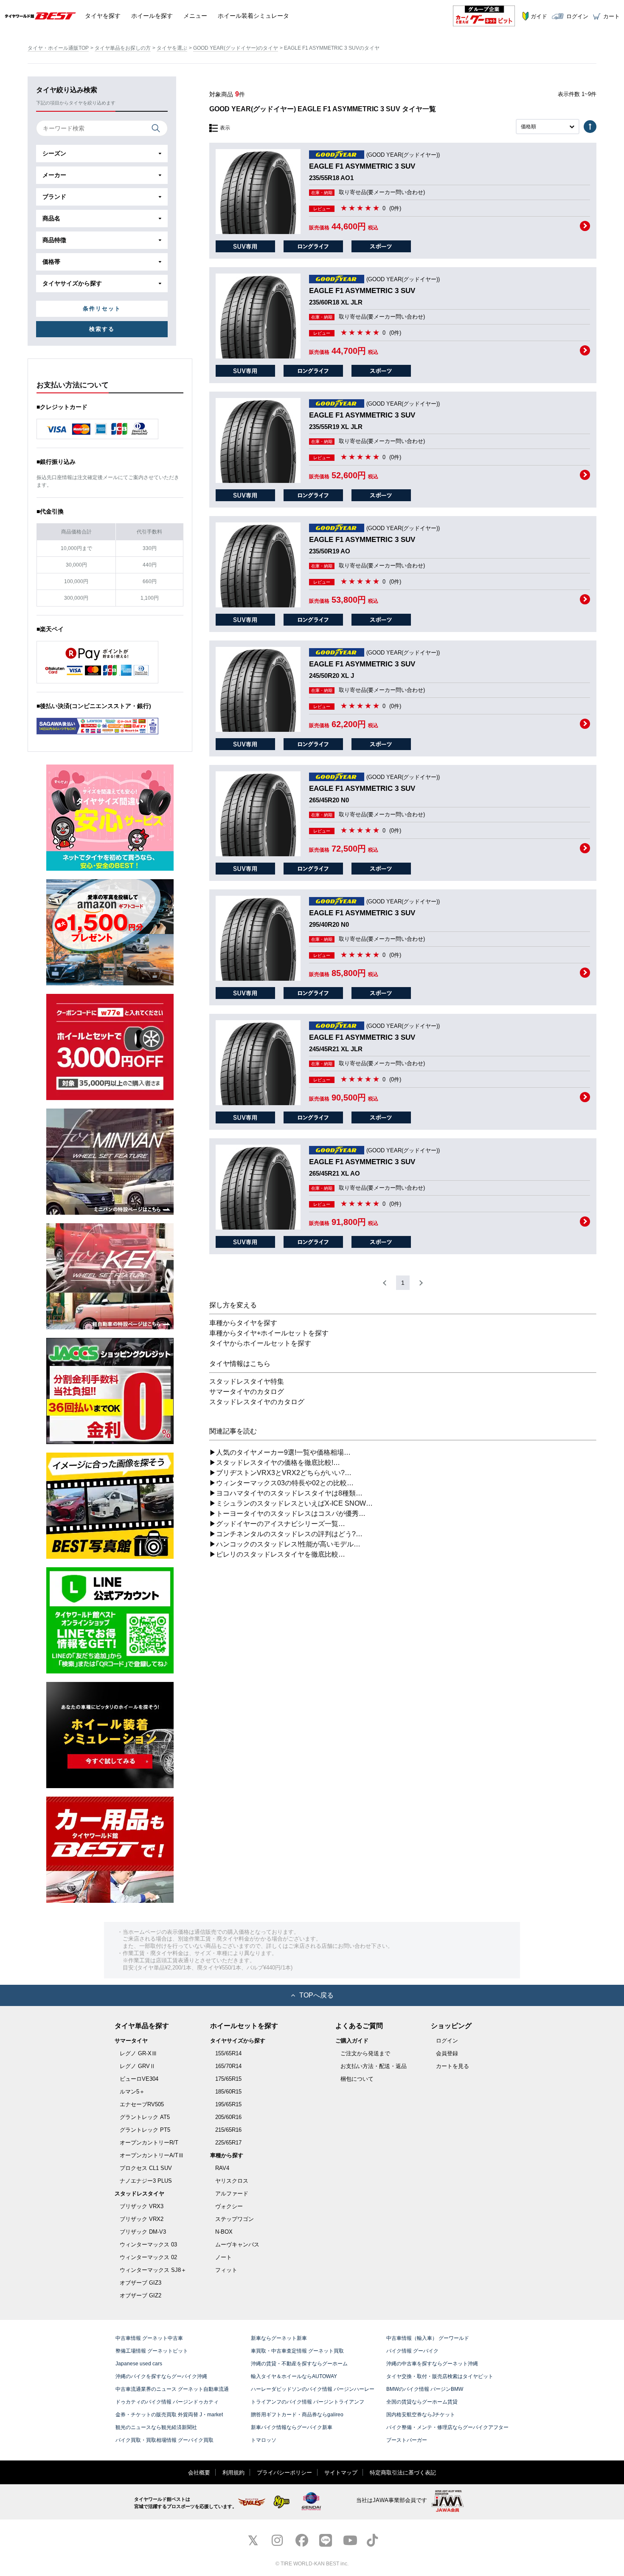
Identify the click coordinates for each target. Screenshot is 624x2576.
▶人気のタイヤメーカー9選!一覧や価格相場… (280, 1452)
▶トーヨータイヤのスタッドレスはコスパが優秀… (287, 1514)
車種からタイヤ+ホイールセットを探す (269, 1333)
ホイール (152, 16)
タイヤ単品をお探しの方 (123, 48)
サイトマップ (341, 2473)
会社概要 (199, 2473)
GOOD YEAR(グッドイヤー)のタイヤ (236, 48)
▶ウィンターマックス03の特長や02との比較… (281, 1483)
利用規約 (233, 2473)
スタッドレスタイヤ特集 (247, 1381)
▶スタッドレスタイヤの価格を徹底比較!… (275, 1463)
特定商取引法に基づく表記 (403, 2473)
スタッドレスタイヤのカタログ (257, 1402)
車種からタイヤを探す (243, 1323)
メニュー (195, 16)
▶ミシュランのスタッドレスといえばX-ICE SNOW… (291, 1503)
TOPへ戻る (316, 1995)
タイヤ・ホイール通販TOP (58, 48)
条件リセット (102, 309)
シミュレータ (253, 16)
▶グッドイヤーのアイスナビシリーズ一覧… (277, 1524)
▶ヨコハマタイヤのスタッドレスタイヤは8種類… (286, 1493)
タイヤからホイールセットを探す (260, 1343)
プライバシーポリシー (284, 2473)
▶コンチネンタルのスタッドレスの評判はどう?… (286, 1534)
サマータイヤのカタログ (247, 1392)
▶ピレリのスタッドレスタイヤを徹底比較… (277, 1554)
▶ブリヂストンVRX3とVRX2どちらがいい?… (280, 1473)
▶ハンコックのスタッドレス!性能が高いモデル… (285, 1544)
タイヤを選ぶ (172, 48)
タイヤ (103, 16)
